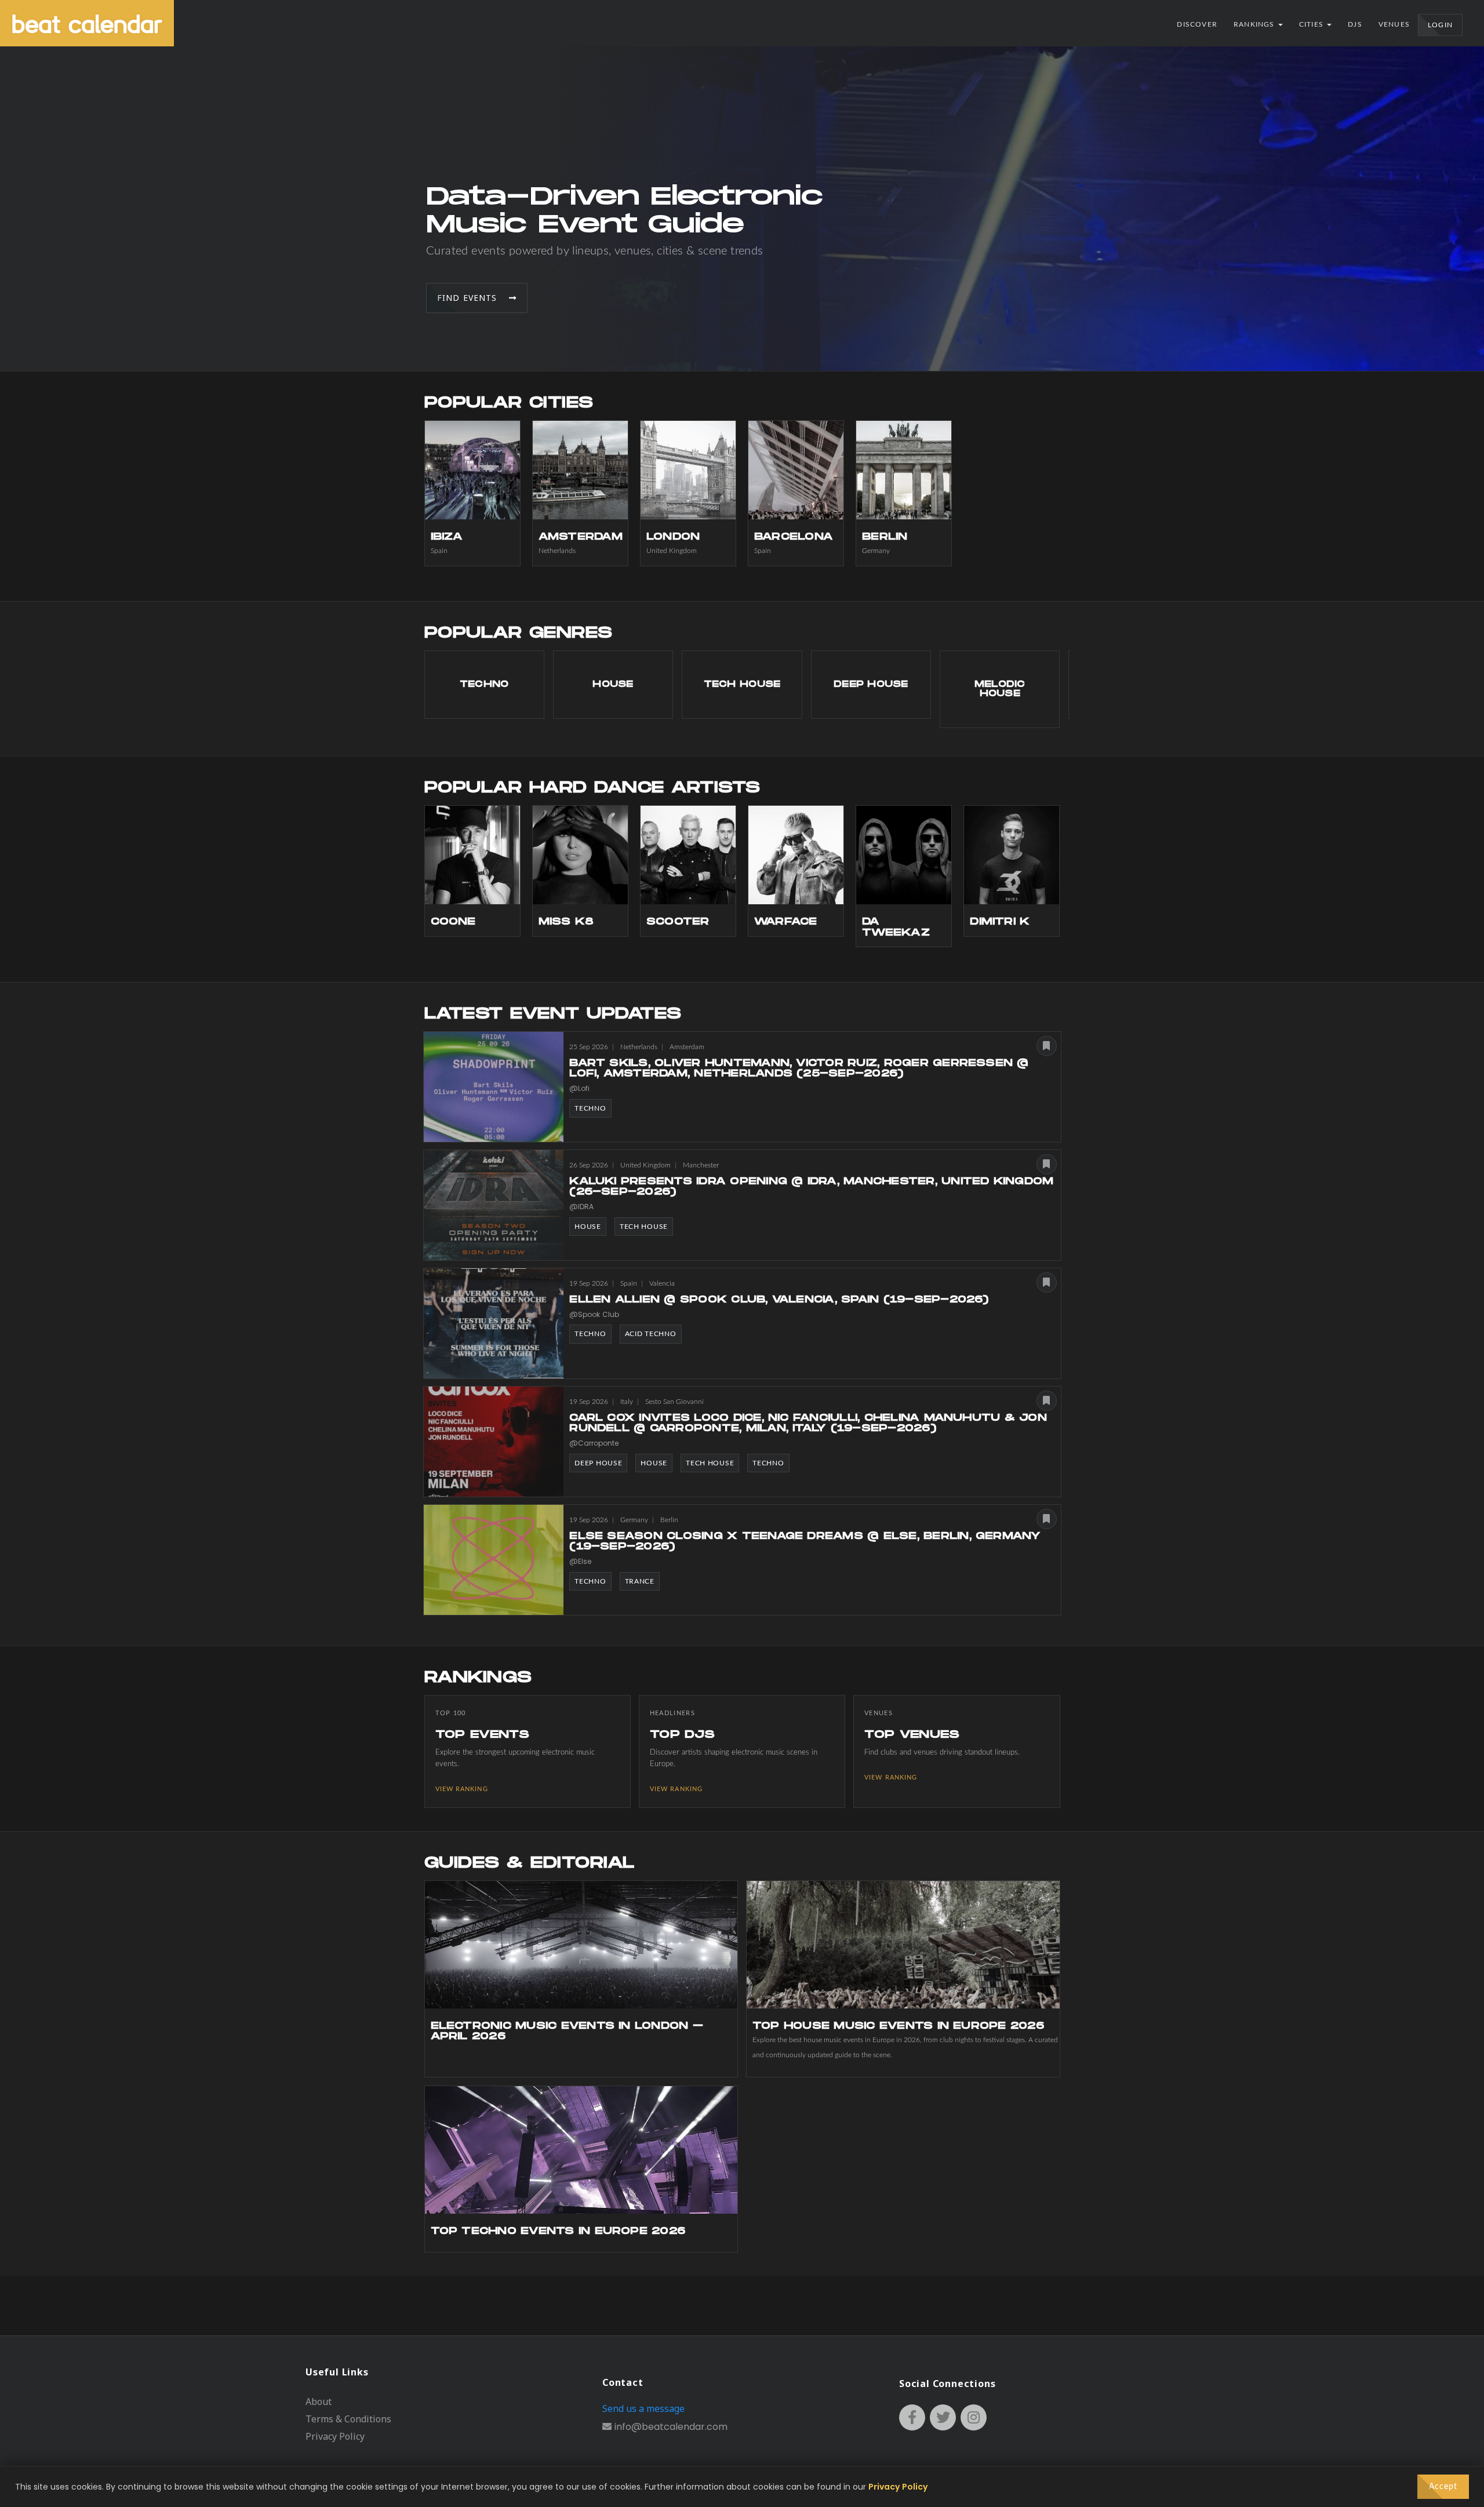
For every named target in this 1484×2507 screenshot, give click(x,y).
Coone (453, 922)
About (319, 2402)
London (673, 537)
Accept (1443, 2487)
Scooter (678, 922)
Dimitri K (1000, 922)
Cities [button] (1312, 24)
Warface (786, 922)
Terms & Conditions (348, 2419)
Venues (1394, 24)
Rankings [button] (1255, 24)
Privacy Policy (335, 2436)
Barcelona (794, 537)
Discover (1197, 24)
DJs (1355, 24)
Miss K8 (566, 922)
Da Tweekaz (896, 927)
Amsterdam (581, 537)
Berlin (885, 537)
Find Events (473, 298)
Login (1440, 25)
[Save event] (1047, 1046)
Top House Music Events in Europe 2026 (898, 2026)
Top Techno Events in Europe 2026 (558, 2231)
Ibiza (447, 537)
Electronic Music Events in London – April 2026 (567, 2031)
